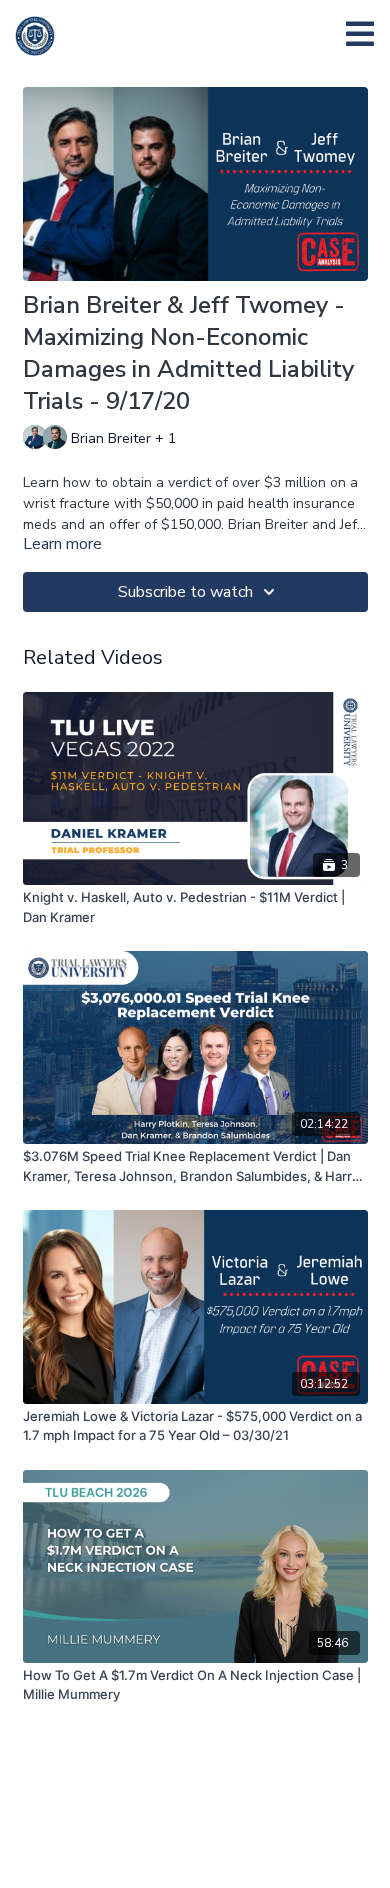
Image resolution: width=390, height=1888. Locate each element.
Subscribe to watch (185, 592)
